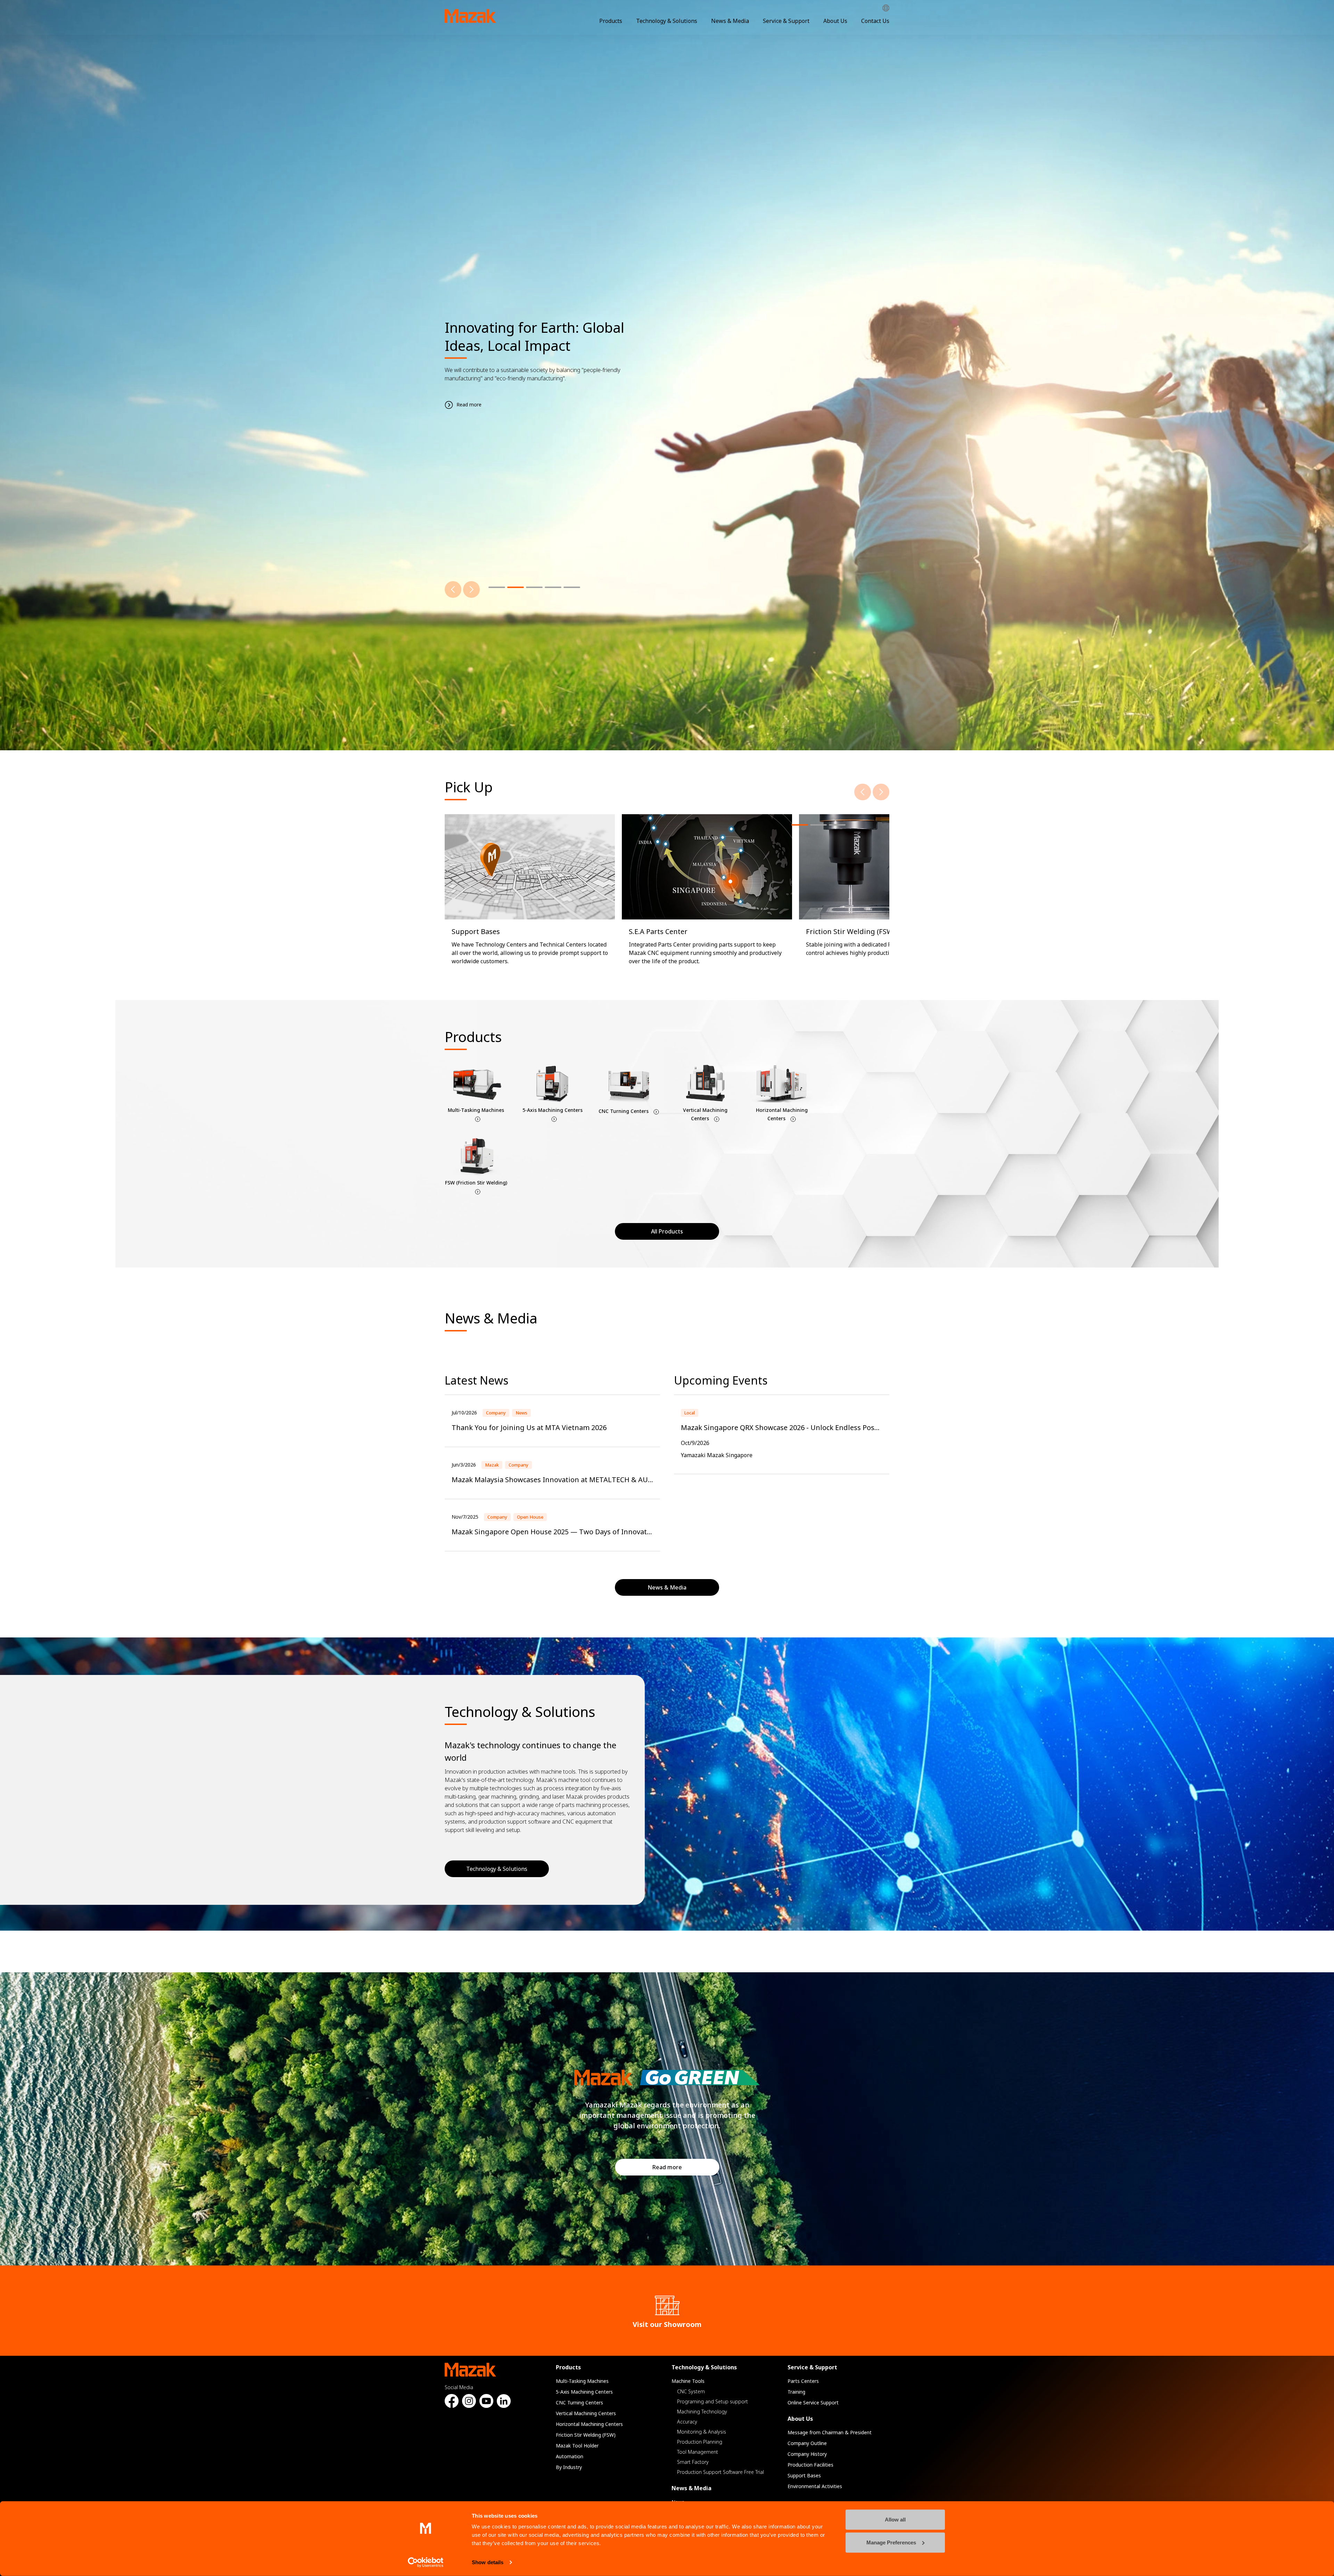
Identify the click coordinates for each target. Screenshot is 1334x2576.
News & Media (730, 21)
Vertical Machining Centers (586, 2413)
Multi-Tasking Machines (582, 2381)
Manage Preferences (891, 2542)
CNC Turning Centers (579, 2402)
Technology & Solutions (667, 21)
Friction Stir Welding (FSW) (586, 2435)
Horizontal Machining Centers (589, 2424)
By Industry (569, 2467)
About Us (835, 21)
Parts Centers (803, 2381)
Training (796, 2392)
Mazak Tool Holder (577, 2446)
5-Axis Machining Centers (584, 2392)
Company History (807, 2454)
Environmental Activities (815, 2486)
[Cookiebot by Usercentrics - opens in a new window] (426, 2562)
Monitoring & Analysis (702, 2432)
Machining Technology (702, 2412)
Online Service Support (813, 2402)
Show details (488, 2562)
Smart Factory (693, 2462)
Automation (570, 2456)
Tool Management (698, 2452)
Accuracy (687, 2422)
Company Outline (807, 2443)
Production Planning (700, 2442)
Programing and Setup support (713, 2401)
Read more (667, 2167)
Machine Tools (688, 2381)
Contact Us (875, 21)
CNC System (691, 2391)
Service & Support (786, 21)
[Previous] (453, 589)
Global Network (886, 8)
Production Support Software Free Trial (720, 2472)
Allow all (895, 2520)
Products (611, 21)
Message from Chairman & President (830, 2432)
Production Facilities (810, 2465)
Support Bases (804, 2475)
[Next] (471, 589)
